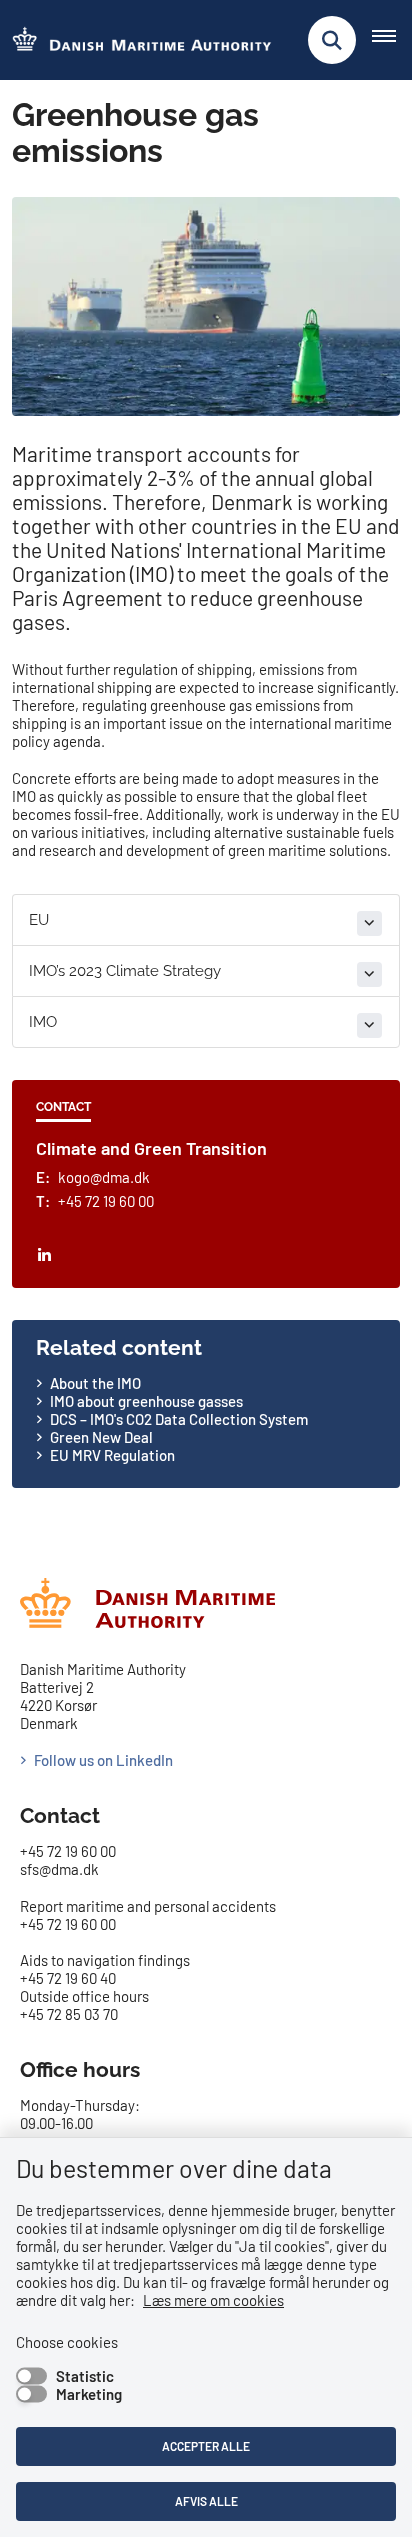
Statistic (85, 2376)
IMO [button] (43, 1022)
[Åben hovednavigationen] (392, 40)
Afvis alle (206, 2501)
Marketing (89, 2394)
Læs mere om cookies (213, 2300)
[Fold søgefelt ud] (332, 40)
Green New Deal (101, 1437)
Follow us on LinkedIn (103, 1760)
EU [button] (39, 920)
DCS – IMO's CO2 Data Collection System (179, 1419)
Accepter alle (206, 2446)
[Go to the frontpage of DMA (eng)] (136, 40)
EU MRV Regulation (112, 1455)
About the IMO (95, 1383)
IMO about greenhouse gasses (148, 1401)
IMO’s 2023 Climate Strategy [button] (125, 971)
